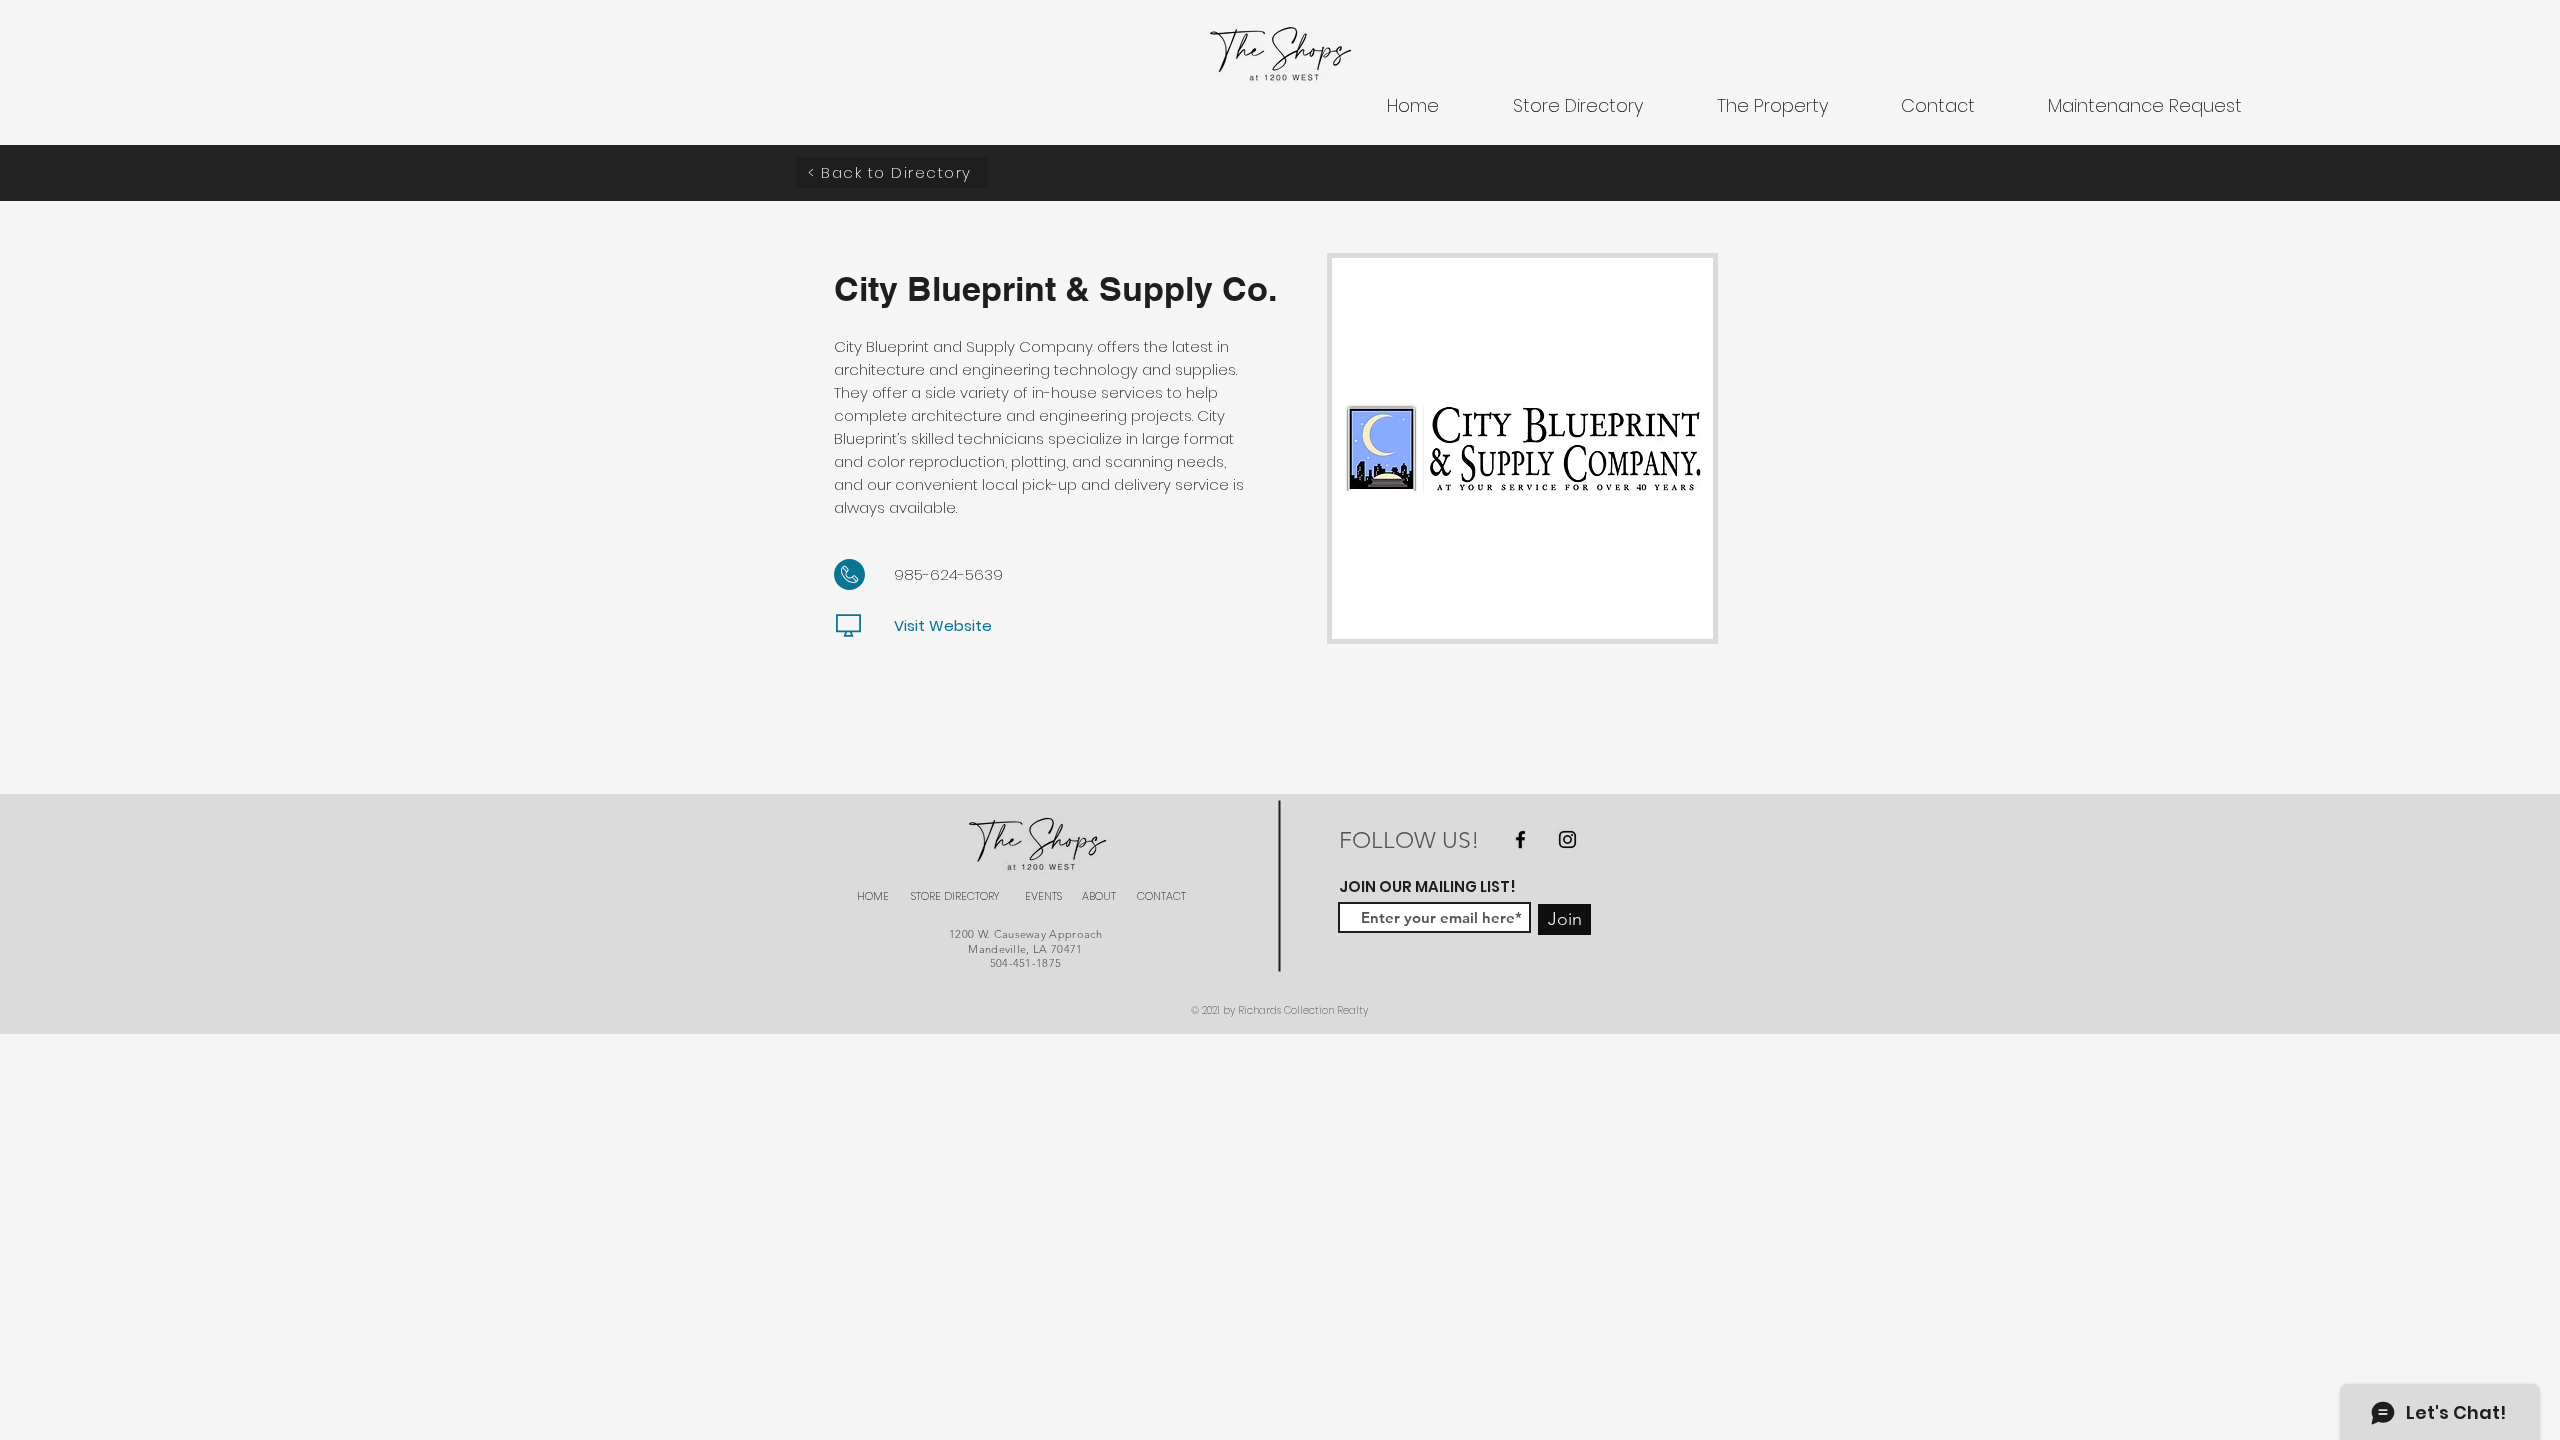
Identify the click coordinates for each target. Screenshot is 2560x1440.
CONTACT (1161, 896)
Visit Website (943, 625)
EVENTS (1043, 896)
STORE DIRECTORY (955, 896)
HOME (873, 896)
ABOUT (1099, 896)
